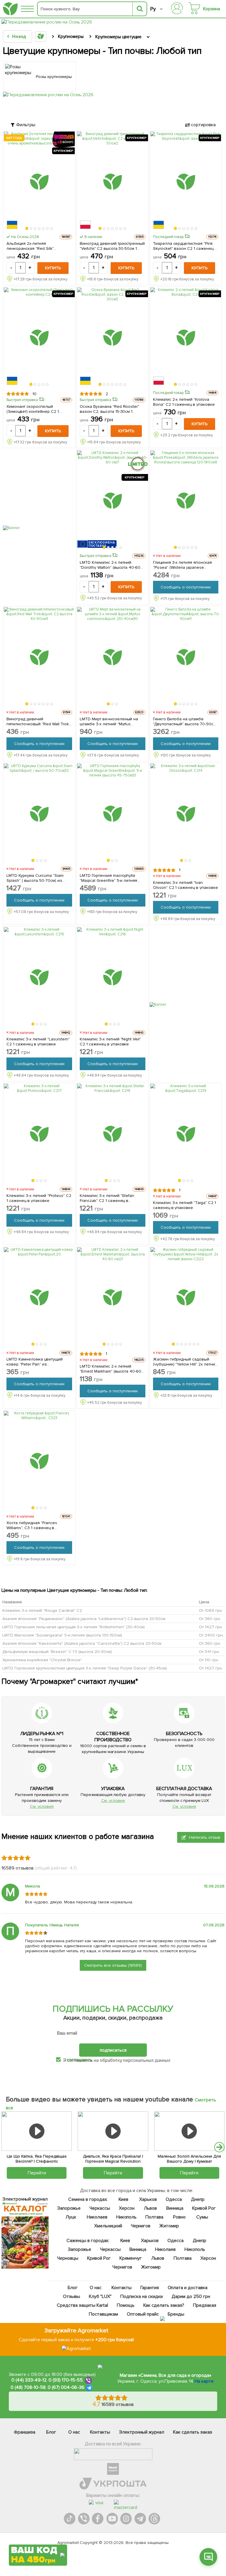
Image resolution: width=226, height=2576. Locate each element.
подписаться (113, 2050)
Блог (73, 2288)
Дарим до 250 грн (191, 2296)
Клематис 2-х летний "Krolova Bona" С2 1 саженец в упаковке (184, 402)
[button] (27, 228)
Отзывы (72, 2296)
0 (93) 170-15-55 (66, 2380)
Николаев (97, 2217)
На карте (204, 2381)
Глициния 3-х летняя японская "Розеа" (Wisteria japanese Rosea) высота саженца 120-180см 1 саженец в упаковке (183, 565)
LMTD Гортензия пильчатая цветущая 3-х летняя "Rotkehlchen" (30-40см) (74, 1627)
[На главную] (10, 9)
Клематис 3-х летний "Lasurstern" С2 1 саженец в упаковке (38, 1042)
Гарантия (150, 2288)
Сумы (202, 2217)
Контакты (122, 2288)
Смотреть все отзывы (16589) (113, 1965)
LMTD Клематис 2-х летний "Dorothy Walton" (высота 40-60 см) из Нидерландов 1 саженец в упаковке (112, 565)
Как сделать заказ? (164, 2305)
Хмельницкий (108, 2226)
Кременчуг (131, 2258)
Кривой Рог (204, 2208)
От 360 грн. (210, 1619)
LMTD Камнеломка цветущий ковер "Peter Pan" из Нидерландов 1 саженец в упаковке (35, 1362)
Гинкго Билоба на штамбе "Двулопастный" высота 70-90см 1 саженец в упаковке (185, 721)
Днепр (198, 2199)
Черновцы (68, 2258)
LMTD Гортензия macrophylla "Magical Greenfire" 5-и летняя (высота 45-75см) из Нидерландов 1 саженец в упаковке (109, 878)
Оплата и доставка (188, 2288)
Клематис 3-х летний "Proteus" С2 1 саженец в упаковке (39, 1198)
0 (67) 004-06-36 (66, 2388)
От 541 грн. (209, 1652)
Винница (175, 2208)
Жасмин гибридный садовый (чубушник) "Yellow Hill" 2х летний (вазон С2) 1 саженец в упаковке (186, 1362)
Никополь (127, 2217)
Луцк (71, 2217)
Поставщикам (103, 2314)
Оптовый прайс (143, 2314)
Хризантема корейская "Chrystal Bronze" (42, 1660)
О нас (96, 2288)
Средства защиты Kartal (82, 2305)
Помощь (126, 2305)
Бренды (176, 2314)
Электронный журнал (142, 2432)
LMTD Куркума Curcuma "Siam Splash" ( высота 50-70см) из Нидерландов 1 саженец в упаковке (35, 878)
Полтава (154, 2217)
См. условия (42, 1806)
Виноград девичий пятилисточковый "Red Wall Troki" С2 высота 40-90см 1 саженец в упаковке (39, 721)
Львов (150, 2208)
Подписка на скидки (142, 2296)
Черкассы (100, 2208)
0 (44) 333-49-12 (29, 2380)
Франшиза (25, 2432)
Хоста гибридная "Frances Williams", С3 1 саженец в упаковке (32, 1525)
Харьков (148, 2199)
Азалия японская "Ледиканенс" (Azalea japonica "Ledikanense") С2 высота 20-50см (84, 1619)
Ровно (179, 2217)
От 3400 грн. (211, 1635)
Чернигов (141, 2226)
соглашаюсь (79, 2060)
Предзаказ (205, 2305)
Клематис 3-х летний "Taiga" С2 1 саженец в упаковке (185, 1205)
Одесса (174, 2199)
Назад (19, 36)
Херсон (127, 2208)
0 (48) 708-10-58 (28, 2388)
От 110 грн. (209, 1660)
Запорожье (69, 2208)
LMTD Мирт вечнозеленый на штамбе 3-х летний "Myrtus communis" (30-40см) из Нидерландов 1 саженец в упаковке (109, 721)
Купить (53, 268)
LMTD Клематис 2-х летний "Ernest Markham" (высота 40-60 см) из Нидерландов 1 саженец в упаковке (112, 1369)
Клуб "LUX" (100, 2296)
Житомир (169, 2226)
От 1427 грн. (211, 1627)
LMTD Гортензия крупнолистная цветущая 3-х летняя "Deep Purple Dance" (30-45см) (85, 1668)
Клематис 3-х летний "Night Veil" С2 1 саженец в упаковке (110, 1042)
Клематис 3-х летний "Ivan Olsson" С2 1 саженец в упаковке (186, 885)
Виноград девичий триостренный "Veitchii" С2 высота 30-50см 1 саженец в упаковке (112, 246)
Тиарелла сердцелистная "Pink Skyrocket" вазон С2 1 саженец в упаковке (185, 246)
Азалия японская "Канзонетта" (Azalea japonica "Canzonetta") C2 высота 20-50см (82, 1643)
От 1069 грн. (211, 1610)
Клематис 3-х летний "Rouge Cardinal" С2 (42, 1610)
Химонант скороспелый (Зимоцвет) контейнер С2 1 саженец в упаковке (33, 409)
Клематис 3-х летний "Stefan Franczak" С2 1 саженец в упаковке (107, 1198)
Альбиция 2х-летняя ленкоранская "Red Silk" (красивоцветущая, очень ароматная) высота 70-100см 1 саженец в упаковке (36, 246)
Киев (124, 2199)
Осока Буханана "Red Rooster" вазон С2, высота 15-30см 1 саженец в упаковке (110, 409)
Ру (153, 9)
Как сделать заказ (193, 2432)
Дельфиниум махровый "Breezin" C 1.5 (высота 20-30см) (57, 1652)
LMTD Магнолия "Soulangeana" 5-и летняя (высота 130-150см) (62, 1635)
